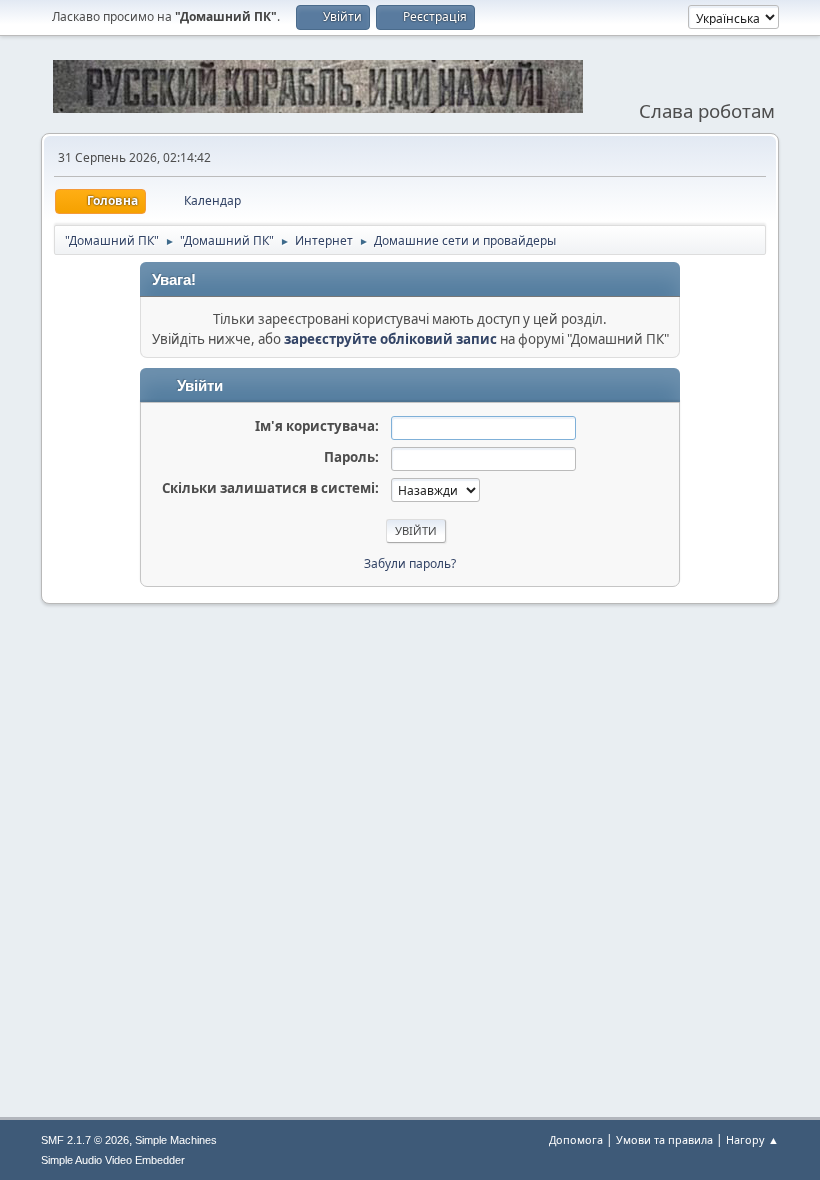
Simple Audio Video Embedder (113, 1160)
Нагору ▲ (752, 1139)
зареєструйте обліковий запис (390, 339)
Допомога (576, 1139)
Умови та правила (664, 1139)
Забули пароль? (410, 563)
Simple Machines (176, 1140)
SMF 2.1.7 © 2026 (85, 1140)
